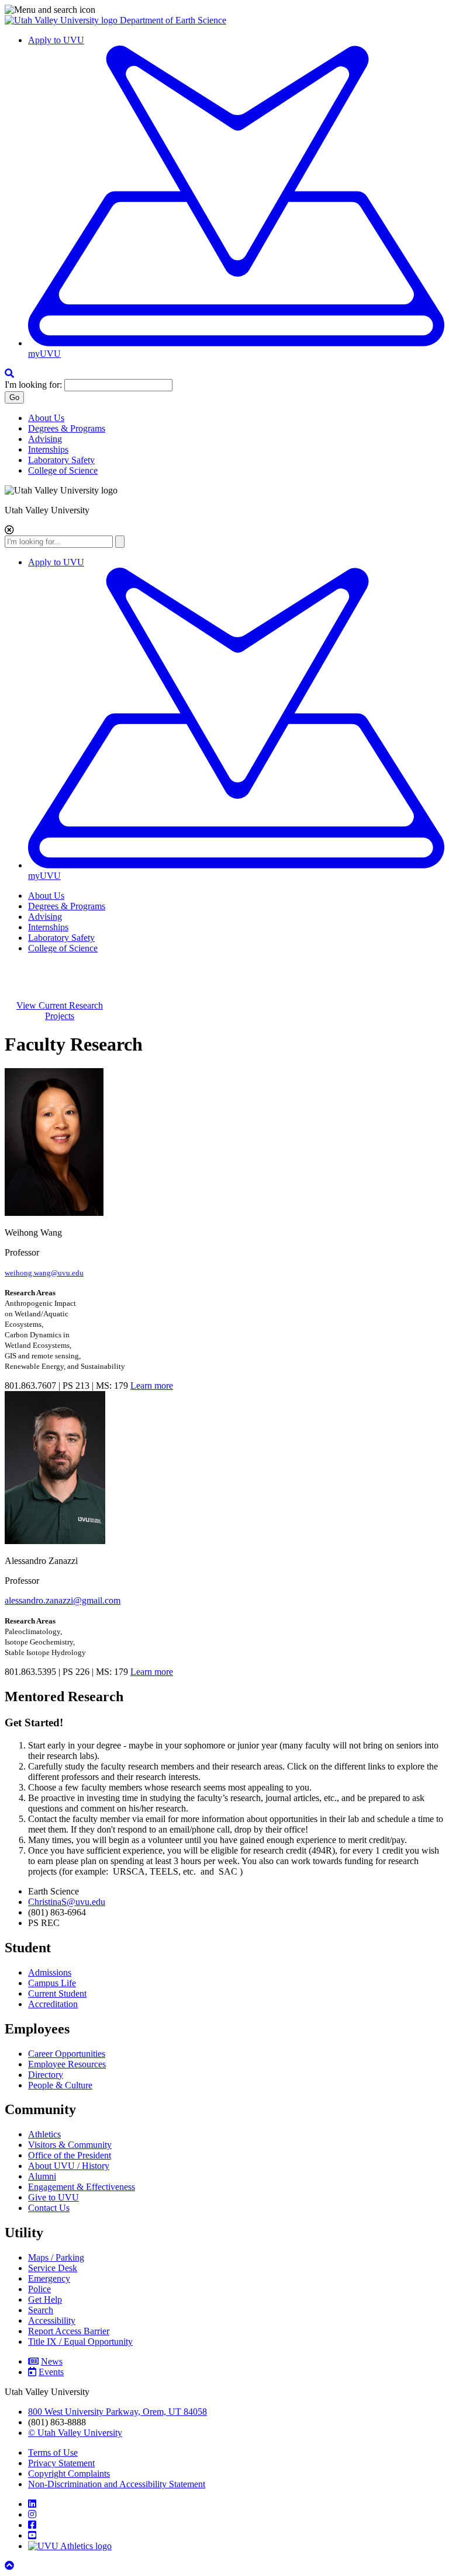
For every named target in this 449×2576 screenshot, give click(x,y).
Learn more (152, 1386)
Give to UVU (53, 2197)
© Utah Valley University (75, 2433)
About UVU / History (69, 2166)
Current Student (57, 1993)
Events (51, 2372)
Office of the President (70, 2155)
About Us (46, 418)
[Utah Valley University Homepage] (62, 20)
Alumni (42, 2176)
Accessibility (52, 2321)
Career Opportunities (67, 2054)
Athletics (44, 2134)
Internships (48, 449)
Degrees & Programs (67, 428)
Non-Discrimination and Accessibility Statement (117, 2484)
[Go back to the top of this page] (11, 2566)
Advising (45, 439)
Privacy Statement (61, 2463)
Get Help (45, 2299)
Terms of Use (53, 2452)
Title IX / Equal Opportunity (80, 2342)
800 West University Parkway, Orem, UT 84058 (118, 2412)
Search (41, 2310)
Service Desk (53, 2268)
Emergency (49, 2278)
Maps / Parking (56, 2257)
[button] (224, 10)
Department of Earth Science (173, 20)
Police (39, 2289)
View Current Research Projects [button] (60, 1011)
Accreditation (53, 2004)
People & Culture (60, 2085)
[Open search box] (9, 373)
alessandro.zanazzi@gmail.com (63, 1600)
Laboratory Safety (61, 460)
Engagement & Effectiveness (82, 2187)
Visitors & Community (70, 2145)
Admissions (50, 1972)
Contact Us (49, 2208)
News (52, 2361)
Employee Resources (67, 2064)
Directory (46, 2075)
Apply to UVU (56, 40)
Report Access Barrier (69, 2331)
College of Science (63, 470)
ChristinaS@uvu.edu (67, 1902)
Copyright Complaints (69, 2474)
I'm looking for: (33, 385)
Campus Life (52, 1983)
